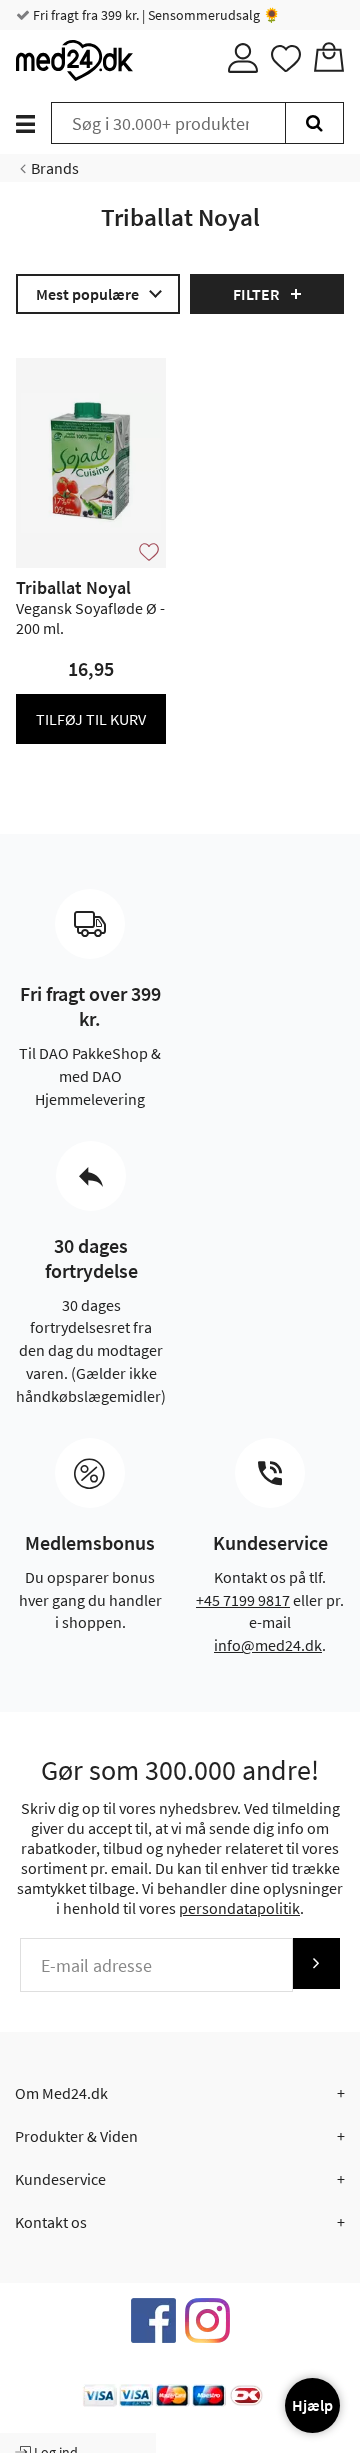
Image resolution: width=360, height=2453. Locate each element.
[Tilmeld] (316, 1963)
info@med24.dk (268, 1645)
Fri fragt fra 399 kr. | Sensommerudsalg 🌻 (155, 15)
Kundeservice (60, 2179)
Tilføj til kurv (91, 719)
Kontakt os (51, 2222)
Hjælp (312, 2405)
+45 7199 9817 (243, 1600)
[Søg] (314, 123)
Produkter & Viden (76, 2136)
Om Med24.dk (61, 2093)
